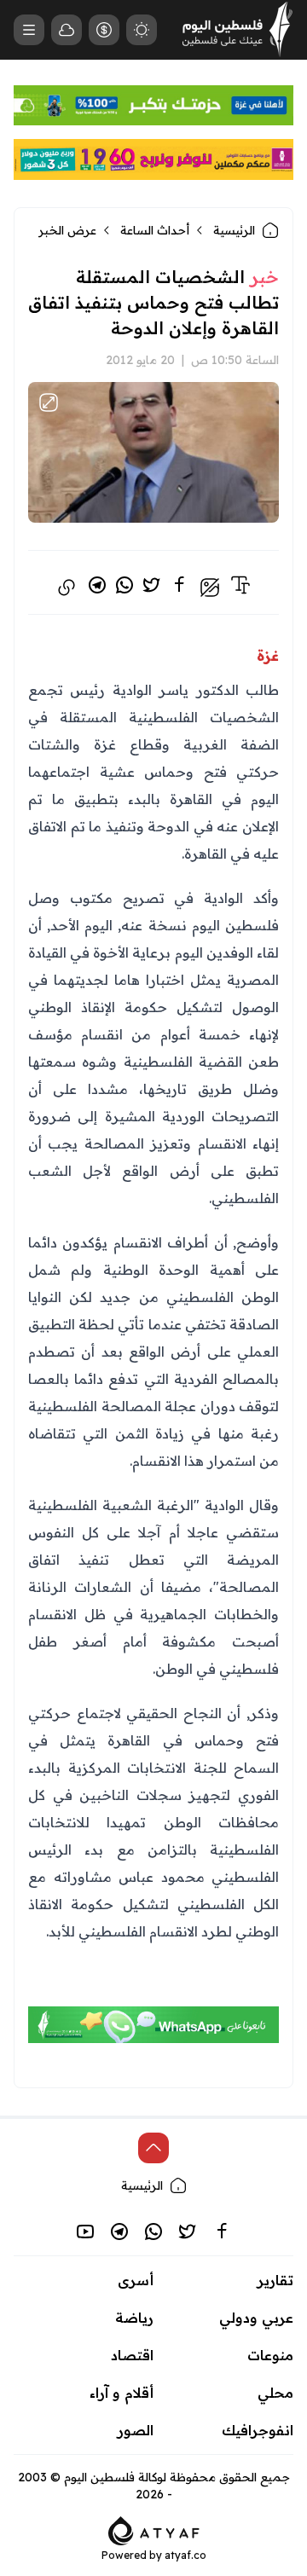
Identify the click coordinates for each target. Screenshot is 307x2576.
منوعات (270, 2355)
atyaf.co (185, 2555)
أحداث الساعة (155, 230)
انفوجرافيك (258, 2430)
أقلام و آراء (122, 2393)
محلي (275, 2393)
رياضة (134, 2318)
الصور (136, 2430)
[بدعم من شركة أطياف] (154, 2529)
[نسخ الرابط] (67, 588)
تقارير (275, 2280)
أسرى (136, 2280)
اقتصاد (132, 2355)
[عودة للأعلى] (153, 2148)
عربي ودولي (256, 2318)
